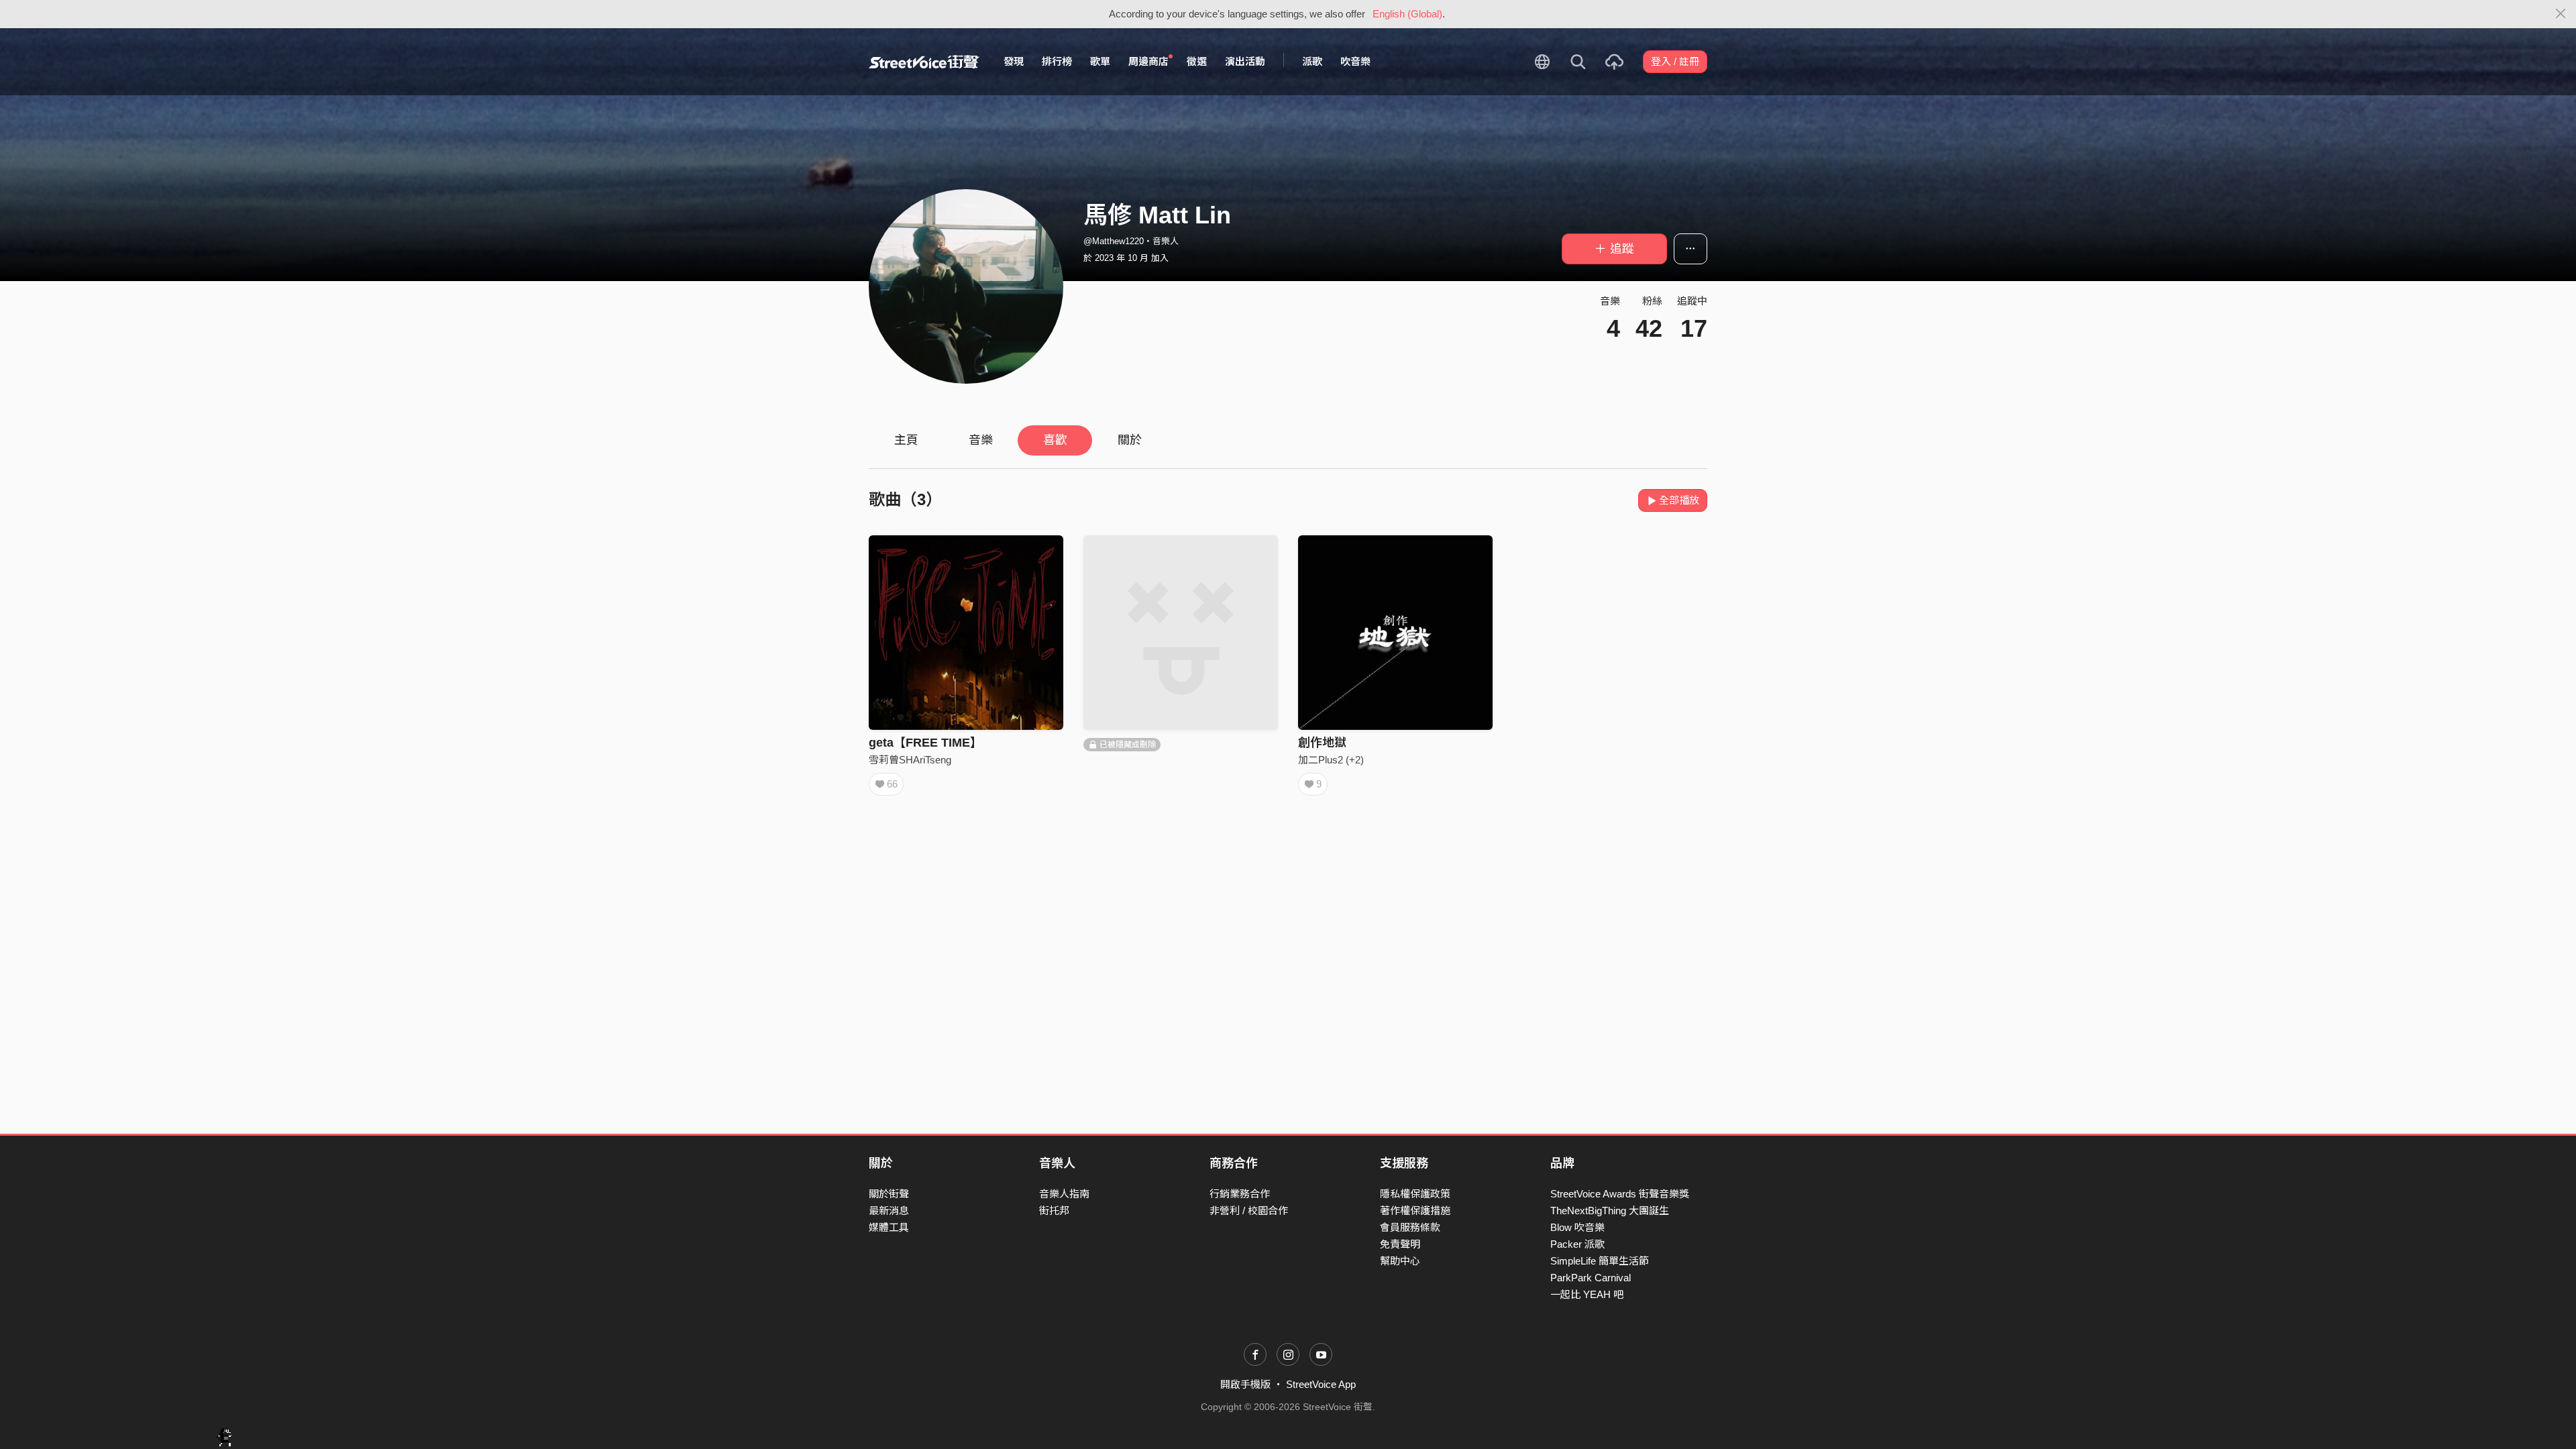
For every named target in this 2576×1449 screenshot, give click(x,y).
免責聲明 (1400, 1244)
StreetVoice (924, 62)
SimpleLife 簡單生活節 (1600, 1261)
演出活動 (1245, 61)
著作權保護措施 (1415, 1211)
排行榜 (1057, 61)
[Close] (2561, 14)
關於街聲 (889, 1194)
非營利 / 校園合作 (1249, 1211)
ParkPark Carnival (1591, 1278)
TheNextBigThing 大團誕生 (1610, 1211)
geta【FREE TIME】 (925, 743)
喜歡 (1055, 440)
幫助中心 (1400, 1261)
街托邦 (1054, 1211)
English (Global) (1407, 14)
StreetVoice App (1321, 1384)
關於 (1130, 440)
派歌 (1312, 61)
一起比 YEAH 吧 (1587, 1294)
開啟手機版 (1245, 1384)
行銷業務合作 (1240, 1194)
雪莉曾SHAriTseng (910, 760)
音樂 (981, 440)
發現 (1014, 61)
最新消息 (889, 1211)
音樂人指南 (1064, 1194)
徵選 (1197, 61)
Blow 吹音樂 (1577, 1227)
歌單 (1100, 61)
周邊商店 (1148, 61)
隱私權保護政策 (1415, 1194)
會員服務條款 (1410, 1227)
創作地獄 (1322, 743)
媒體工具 (889, 1227)
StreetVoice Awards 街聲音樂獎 (1620, 1194)
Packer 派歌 (1577, 1244)
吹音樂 (1355, 61)
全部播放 (1679, 500)
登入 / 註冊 (1675, 61)
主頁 (906, 440)
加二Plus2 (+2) (1331, 760)
